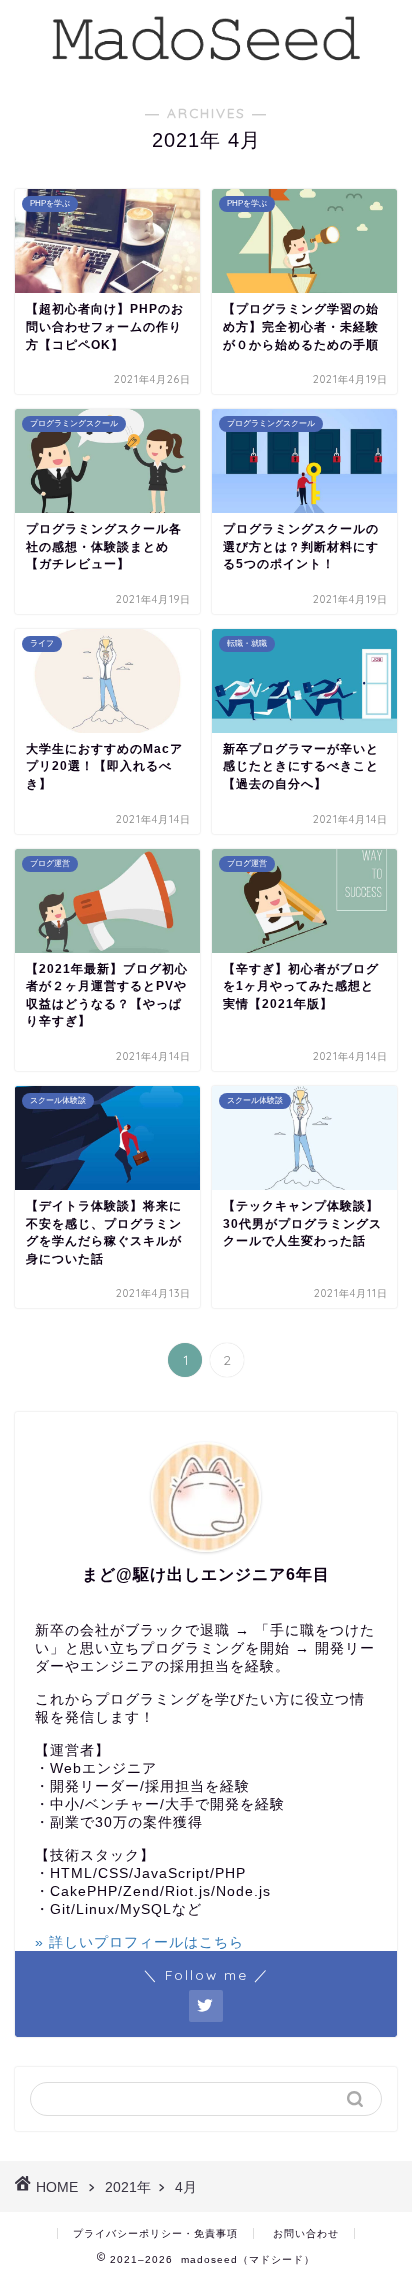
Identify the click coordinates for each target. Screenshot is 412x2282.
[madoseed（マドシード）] (206, 63)
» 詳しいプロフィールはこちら (139, 1942)
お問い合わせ (306, 2233)
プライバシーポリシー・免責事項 (155, 2233)
